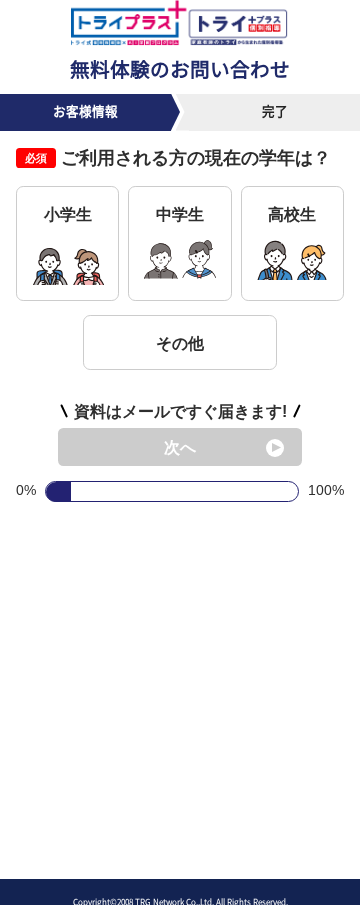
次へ (180, 447)
